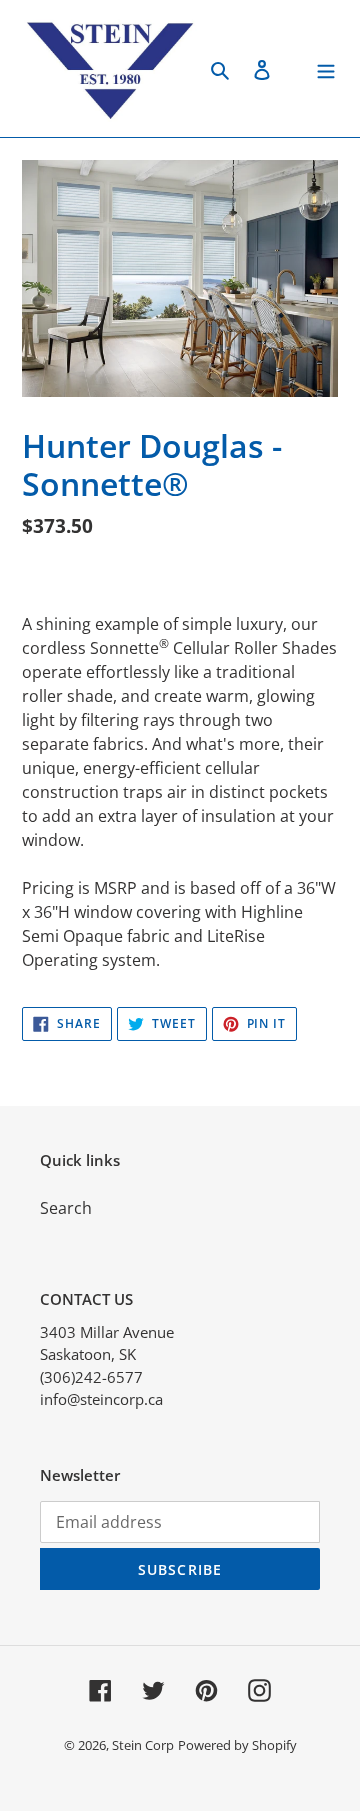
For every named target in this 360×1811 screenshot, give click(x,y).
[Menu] (326, 68)
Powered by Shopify (237, 1745)
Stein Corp (143, 1745)
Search (66, 1208)
